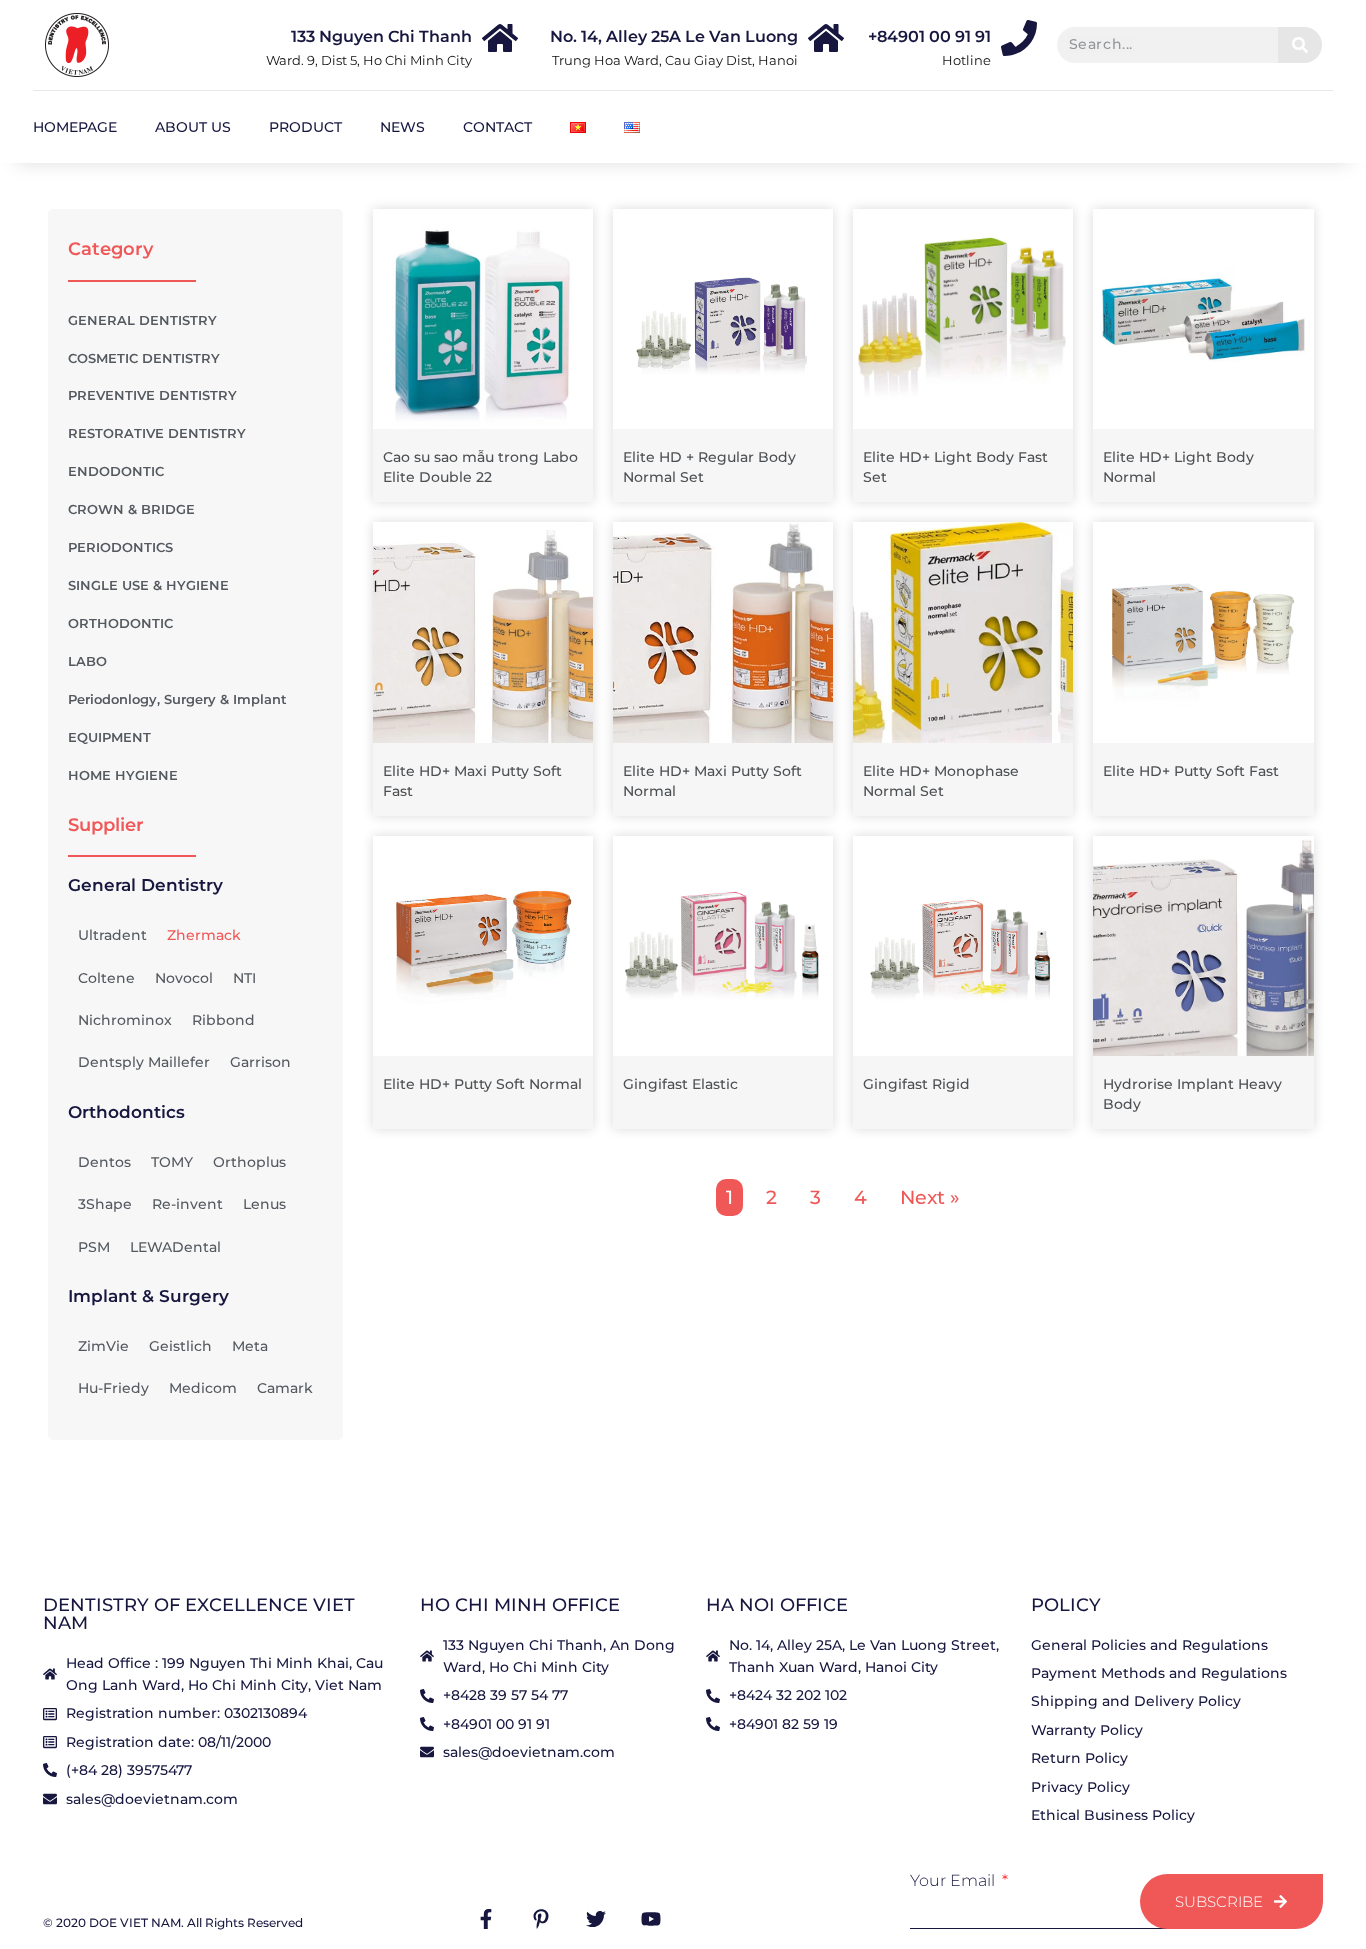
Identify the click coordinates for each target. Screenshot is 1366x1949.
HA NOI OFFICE (777, 1605)
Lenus (264, 1204)
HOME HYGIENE (123, 775)
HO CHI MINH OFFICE (520, 1605)
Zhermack (204, 935)
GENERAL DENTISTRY (142, 320)
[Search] (1299, 45)
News (402, 127)
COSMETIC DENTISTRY (144, 358)
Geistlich (180, 1346)
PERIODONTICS (120, 547)
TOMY (172, 1162)
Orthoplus (249, 1162)
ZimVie (103, 1346)
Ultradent (112, 935)
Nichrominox (125, 1020)
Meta (250, 1346)
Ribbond (223, 1020)
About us (193, 127)
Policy (1066, 1605)
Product (305, 127)
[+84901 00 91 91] (1019, 38)
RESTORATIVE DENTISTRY (157, 433)
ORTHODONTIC (120, 623)
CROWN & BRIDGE (131, 509)
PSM (94, 1247)
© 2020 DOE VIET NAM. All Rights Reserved (173, 1922)
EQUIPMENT (109, 737)
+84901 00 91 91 (929, 36)
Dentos (104, 1162)
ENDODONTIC (116, 471)
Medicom (203, 1388)
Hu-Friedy (113, 1388)
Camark (285, 1388)
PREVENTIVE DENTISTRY (152, 395)
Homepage (75, 127)
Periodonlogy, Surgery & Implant (177, 699)
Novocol (184, 978)
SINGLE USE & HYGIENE (148, 585)
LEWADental (175, 1247)
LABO (87, 661)
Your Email (954, 1881)
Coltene (106, 978)
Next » (930, 1197)
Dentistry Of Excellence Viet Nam (199, 1614)
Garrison (260, 1062)
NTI (244, 978)
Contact (497, 127)
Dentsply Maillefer (144, 1062)
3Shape (105, 1204)
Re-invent (187, 1204)
